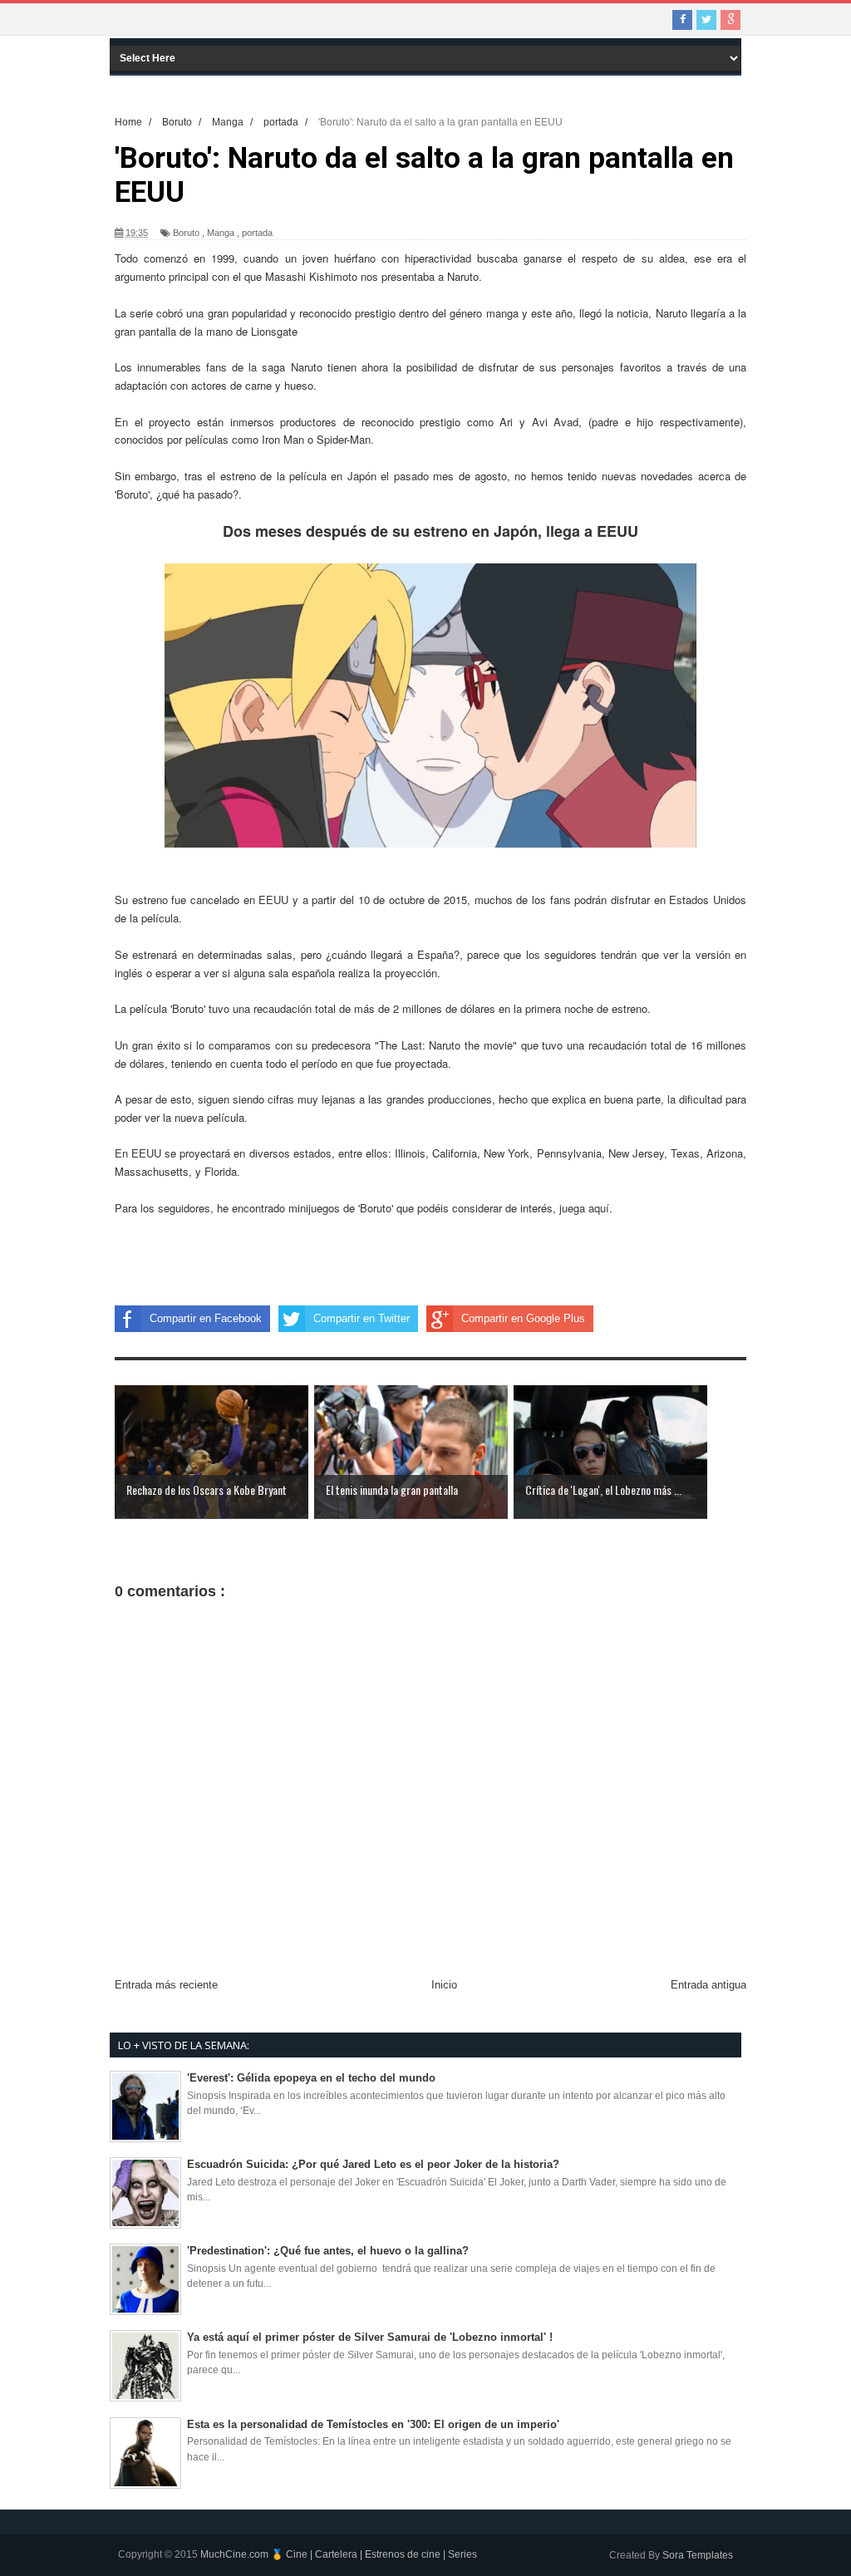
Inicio (444, 1985)
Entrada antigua (708, 1985)
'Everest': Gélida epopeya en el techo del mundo (311, 2078)
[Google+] (730, 20)
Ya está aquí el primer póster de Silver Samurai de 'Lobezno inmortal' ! (370, 2337)
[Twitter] (706, 20)
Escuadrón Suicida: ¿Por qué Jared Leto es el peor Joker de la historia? (373, 2164)
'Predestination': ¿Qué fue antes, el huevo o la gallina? (328, 2251)
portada (257, 233)
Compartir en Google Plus (523, 1318)
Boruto (186, 233)
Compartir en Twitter (362, 1318)
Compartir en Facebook (206, 1318)
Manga (221, 233)
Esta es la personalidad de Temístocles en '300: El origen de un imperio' (373, 2424)
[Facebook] (682, 20)
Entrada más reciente (166, 1985)
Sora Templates (698, 2555)
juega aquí (584, 1208)
